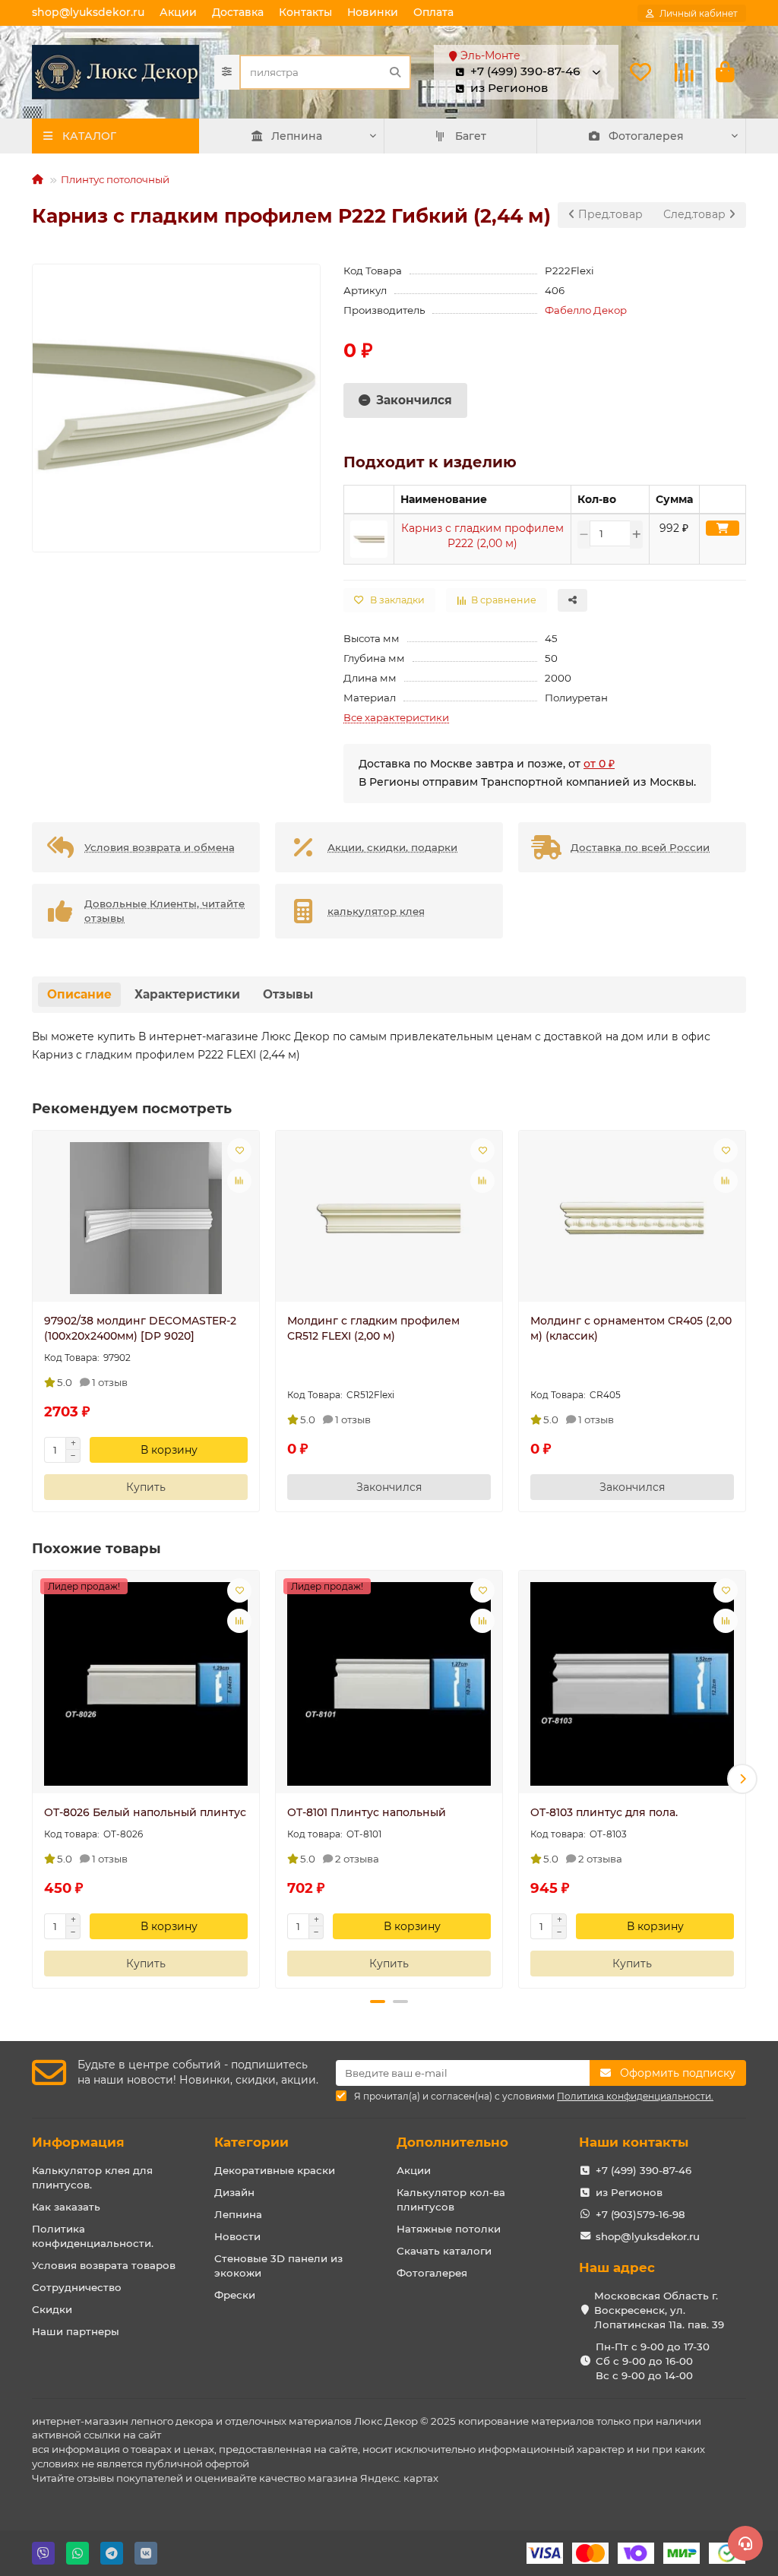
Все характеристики (396, 717)
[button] (36, 1779)
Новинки (373, 12)
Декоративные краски (275, 2170)
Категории (251, 2142)
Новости (237, 2236)
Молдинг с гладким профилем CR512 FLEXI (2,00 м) (373, 1328)
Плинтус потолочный (115, 179)
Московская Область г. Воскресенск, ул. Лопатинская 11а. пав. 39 (659, 2310)
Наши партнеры (76, 2331)
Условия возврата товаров (104, 2265)
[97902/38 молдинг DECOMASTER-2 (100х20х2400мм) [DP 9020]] (146, 1218)
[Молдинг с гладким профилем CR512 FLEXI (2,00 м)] (389, 1218)
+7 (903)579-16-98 (640, 2214)
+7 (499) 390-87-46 (644, 2170)
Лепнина (297, 136)
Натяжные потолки (449, 2229)
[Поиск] (395, 72)
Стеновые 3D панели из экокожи (278, 2266)
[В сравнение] (239, 1181)
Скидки (52, 2309)
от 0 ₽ (599, 764)
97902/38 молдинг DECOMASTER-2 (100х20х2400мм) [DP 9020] (140, 1328)
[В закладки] (239, 1150)
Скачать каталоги (444, 2251)
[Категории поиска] (227, 72)
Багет (471, 136)
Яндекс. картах (399, 2478)
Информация (78, 2142)
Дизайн (234, 2192)
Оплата (433, 12)
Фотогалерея (646, 136)
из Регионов (629, 2192)
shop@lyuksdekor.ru (88, 12)
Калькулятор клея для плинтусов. (92, 2177)
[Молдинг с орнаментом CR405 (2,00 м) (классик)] (632, 1218)
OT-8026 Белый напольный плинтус (145, 1812)
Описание (79, 994)
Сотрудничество (77, 2287)
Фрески (235, 2295)
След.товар (696, 214)
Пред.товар (609, 214)
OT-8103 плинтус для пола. (604, 1812)
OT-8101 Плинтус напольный (367, 1812)
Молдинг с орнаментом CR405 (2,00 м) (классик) (631, 1328)
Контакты (305, 12)
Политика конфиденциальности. (93, 2236)
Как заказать (66, 2207)
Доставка (238, 12)
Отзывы (288, 994)
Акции (178, 12)
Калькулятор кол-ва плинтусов (451, 2199)
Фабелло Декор (586, 310)
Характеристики (187, 994)
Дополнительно (452, 2142)
